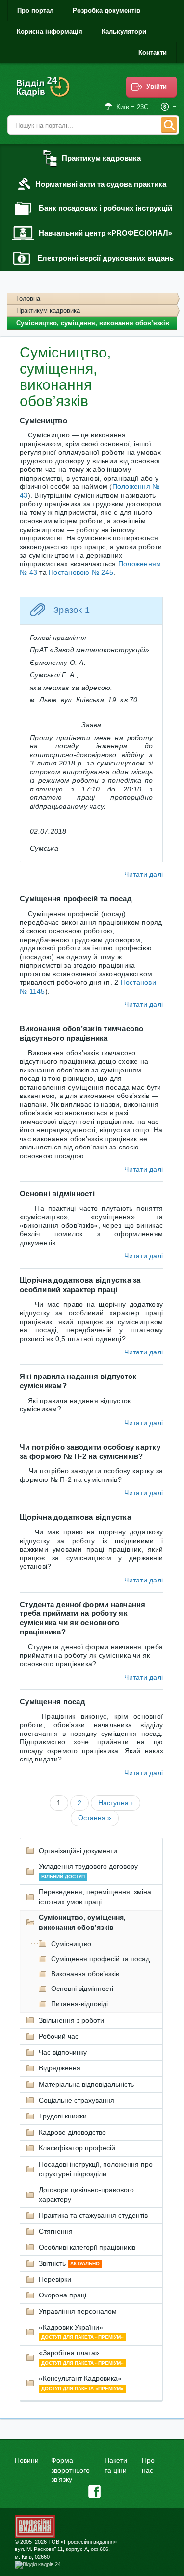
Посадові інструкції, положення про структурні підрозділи (96, 2169)
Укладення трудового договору (88, 1871)
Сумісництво (71, 1944)
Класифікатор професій (77, 2148)
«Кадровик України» (81, 2332)
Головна (28, 298)
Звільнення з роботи (71, 2020)
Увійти (157, 87)
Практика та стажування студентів (93, 2215)
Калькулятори (124, 32)
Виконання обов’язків (85, 1974)
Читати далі (144, 874)
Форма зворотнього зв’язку (70, 2470)
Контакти (153, 53)
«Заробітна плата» (81, 2357)
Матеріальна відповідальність (86, 2084)
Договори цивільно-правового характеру (86, 2194)
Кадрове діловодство (72, 2132)
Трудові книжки (63, 2116)
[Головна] (44, 93)
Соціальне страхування (77, 2100)
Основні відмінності (82, 1989)
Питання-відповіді (79, 2004)
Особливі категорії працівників (87, 2247)
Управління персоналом (78, 2311)
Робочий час (59, 2036)
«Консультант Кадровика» (81, 2383)
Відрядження (60, 2068)
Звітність (69, 2263)
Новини (27, 2460)
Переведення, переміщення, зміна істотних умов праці (95, 1897)
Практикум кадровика (48, 311)
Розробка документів (106, 11)
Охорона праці (63, 2295)
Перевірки (55, 2279)
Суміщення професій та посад (100, 1959)
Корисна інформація (50, 32)
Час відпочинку (63, 2052)
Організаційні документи (78, 1851)
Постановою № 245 (81, 572)
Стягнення (56, 2231)
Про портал (35, 11)
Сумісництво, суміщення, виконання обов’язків (82, 1922)
